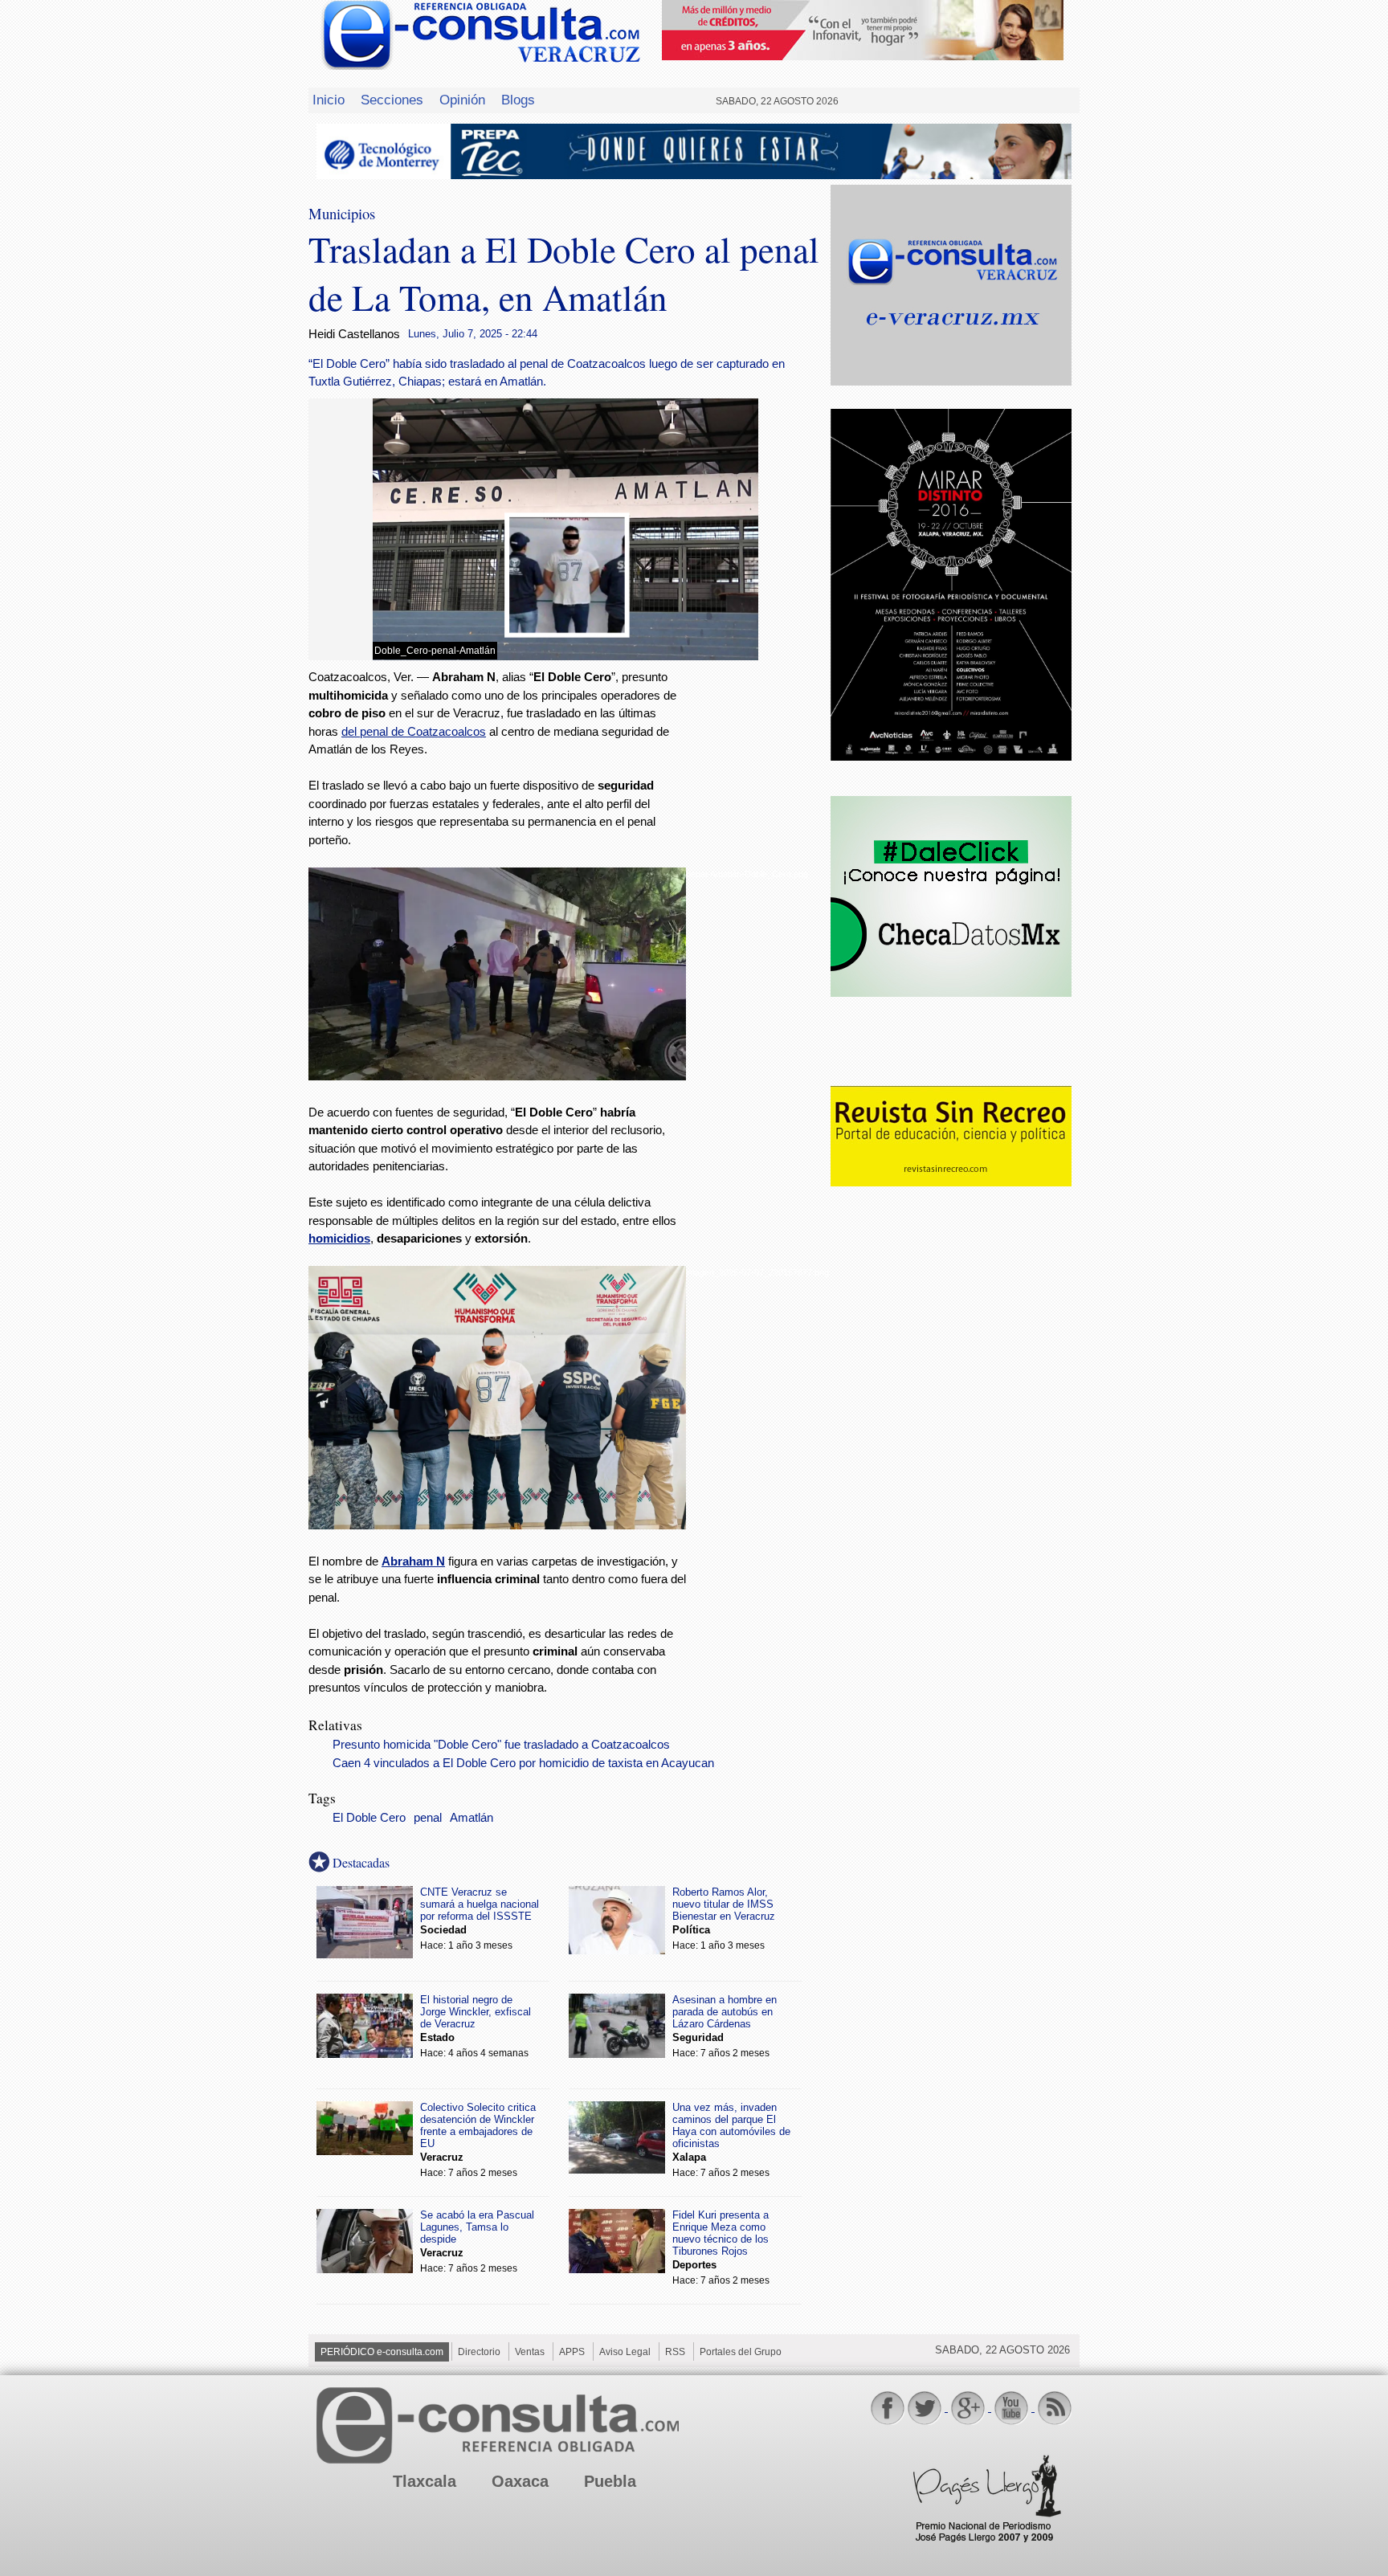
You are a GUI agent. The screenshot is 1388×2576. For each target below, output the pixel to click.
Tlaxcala (425, 2481)
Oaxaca (520, 2481)
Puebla (610, 2481)
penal (428, 1818)
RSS (675, 2352)
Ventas (530, 2352)
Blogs (518, 100)
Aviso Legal (625, 2352)
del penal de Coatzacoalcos (414, 731)
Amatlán (472, 1818)
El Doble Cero (369, 1818)
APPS (572, 2352)
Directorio (479, 2352)
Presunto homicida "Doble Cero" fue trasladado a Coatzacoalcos (501, 1745)
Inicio (329, 100)
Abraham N (413, 1561)
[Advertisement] (758, 928)
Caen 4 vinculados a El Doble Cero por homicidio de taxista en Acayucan (523, 1763)
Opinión (462, 100)
